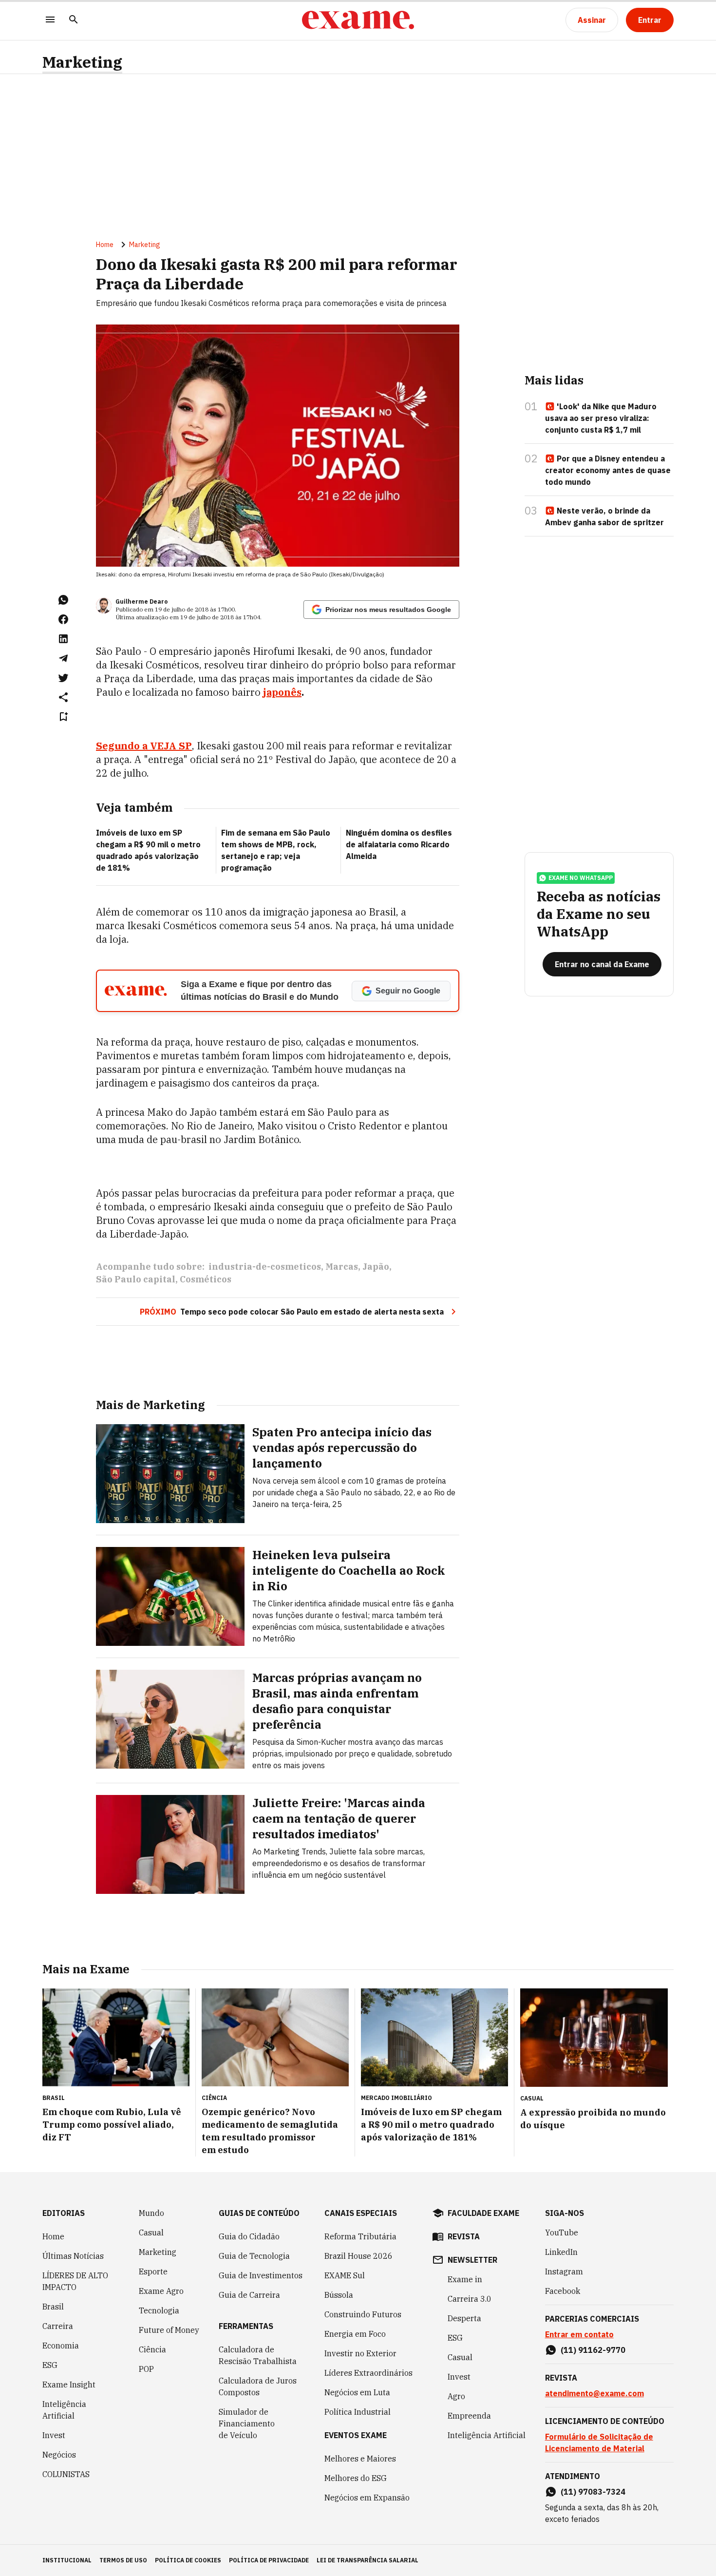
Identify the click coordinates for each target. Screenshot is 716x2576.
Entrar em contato (579, 2334)
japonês (282, 692)
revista (464, 2236)
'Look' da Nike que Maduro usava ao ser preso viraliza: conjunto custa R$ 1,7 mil (601, 418)
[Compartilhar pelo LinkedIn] (63, 639)
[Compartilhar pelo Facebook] (63, 619)
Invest (54, 2435)
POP (146, 2369)
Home (105, 245)
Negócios (59, 2455)
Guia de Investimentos (261, 2275)
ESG (50, 2365)
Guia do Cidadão (249, 2236)
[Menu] (50, 20)
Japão (376, 1267)
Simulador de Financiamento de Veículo (247, 2423)
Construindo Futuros (363, 2314)
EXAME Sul (345, 2275)
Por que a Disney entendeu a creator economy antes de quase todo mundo (608, 470)
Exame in (465, 2279)
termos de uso (123, 2560)
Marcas (342, 1267)
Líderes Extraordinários (368, 2373)
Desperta (464, 2318)
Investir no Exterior (360, 2353)
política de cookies (188, 2560)
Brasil (53, 2307)
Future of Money (169, 2330)
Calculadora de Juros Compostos (258, 2386)
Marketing (82, 62)
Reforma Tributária (360, 2236)
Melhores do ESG (356, 2478)
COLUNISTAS (66, 2474)
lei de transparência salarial (367, 2560)
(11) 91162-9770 (593, 2350)
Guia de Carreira (249, 2295)
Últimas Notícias (73, 2256)
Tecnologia (159, 2310)
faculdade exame (483, 2213)
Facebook (563, 2291)
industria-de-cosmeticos (265, 1267)
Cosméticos (206, 1279)
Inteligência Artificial (64, 2410)
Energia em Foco (355, 2334)
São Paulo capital (136, 1279)
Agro (456, 2396)
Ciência (152, 2349)
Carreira (58, 2326)
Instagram (564, 2271)
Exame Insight (69, 2385)
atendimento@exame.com (594, 2393)
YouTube (562, 2233)
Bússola (339, 2295)
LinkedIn (561, 2252)
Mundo (151, 2213)
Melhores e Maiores (360, 2459)
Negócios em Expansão (367, 2498)
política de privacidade (269, 2560)
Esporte (153, 2271)
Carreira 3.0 (470, 2299)
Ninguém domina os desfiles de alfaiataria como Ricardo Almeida (399, 844)
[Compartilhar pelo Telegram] (63, 658)
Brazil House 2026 (358, 2256)
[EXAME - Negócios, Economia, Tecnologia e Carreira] (358, 20)
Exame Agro (161, 2291)
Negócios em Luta (357, 2392)
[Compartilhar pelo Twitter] (63, 678)
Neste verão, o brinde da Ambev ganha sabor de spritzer (604, 516)
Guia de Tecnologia (254, 2256)
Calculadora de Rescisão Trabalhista (258, 2355)
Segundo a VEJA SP (144, 746)
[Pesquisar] (74, 20)
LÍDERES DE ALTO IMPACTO (75, 2281)
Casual (151, 2233)
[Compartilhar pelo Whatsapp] (63, 600)
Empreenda (469, 2416)
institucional (67, 2560)
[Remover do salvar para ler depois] (63, 717)
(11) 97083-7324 (593, 2492)
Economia (61, 2346)
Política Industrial (358, 2412)
